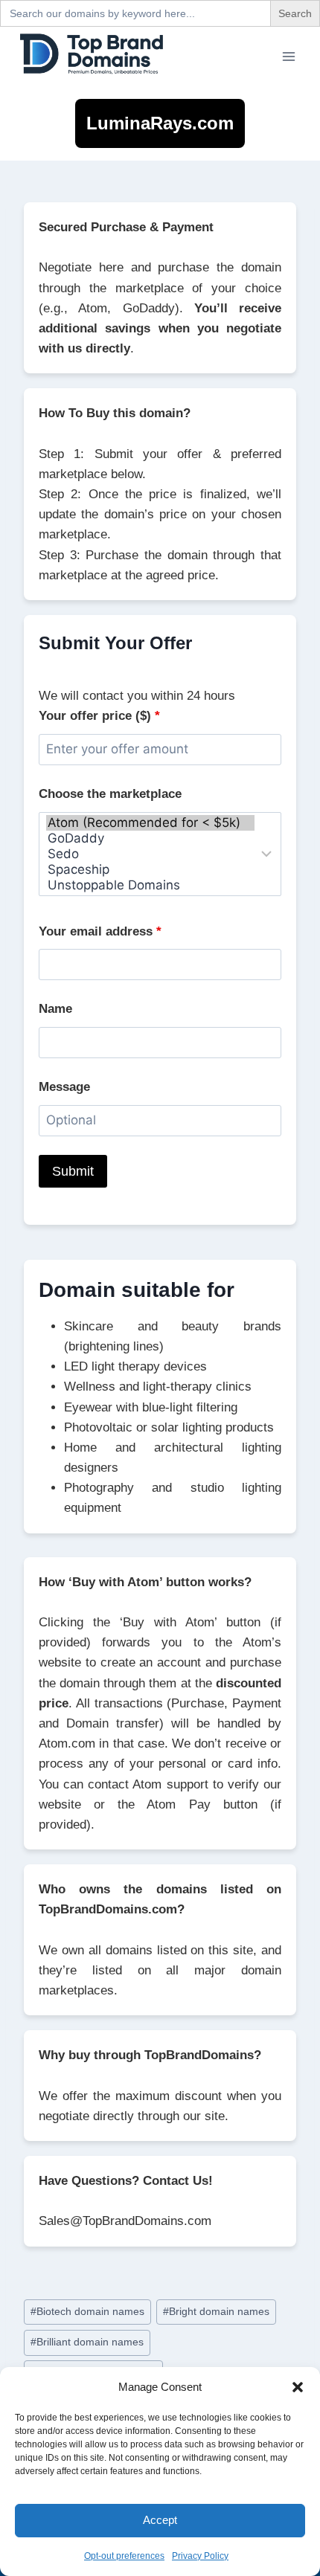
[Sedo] (151, 854)
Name (55, 1009)
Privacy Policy (200, 2556)
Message (64, 1087)
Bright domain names (216, 2312)
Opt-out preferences (124, 2556)
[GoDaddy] (151, 838)
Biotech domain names (87, 2312)
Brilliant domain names (87, 2342)
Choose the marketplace (110, 794)
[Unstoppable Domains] (151, 885)
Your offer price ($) (99, 716)
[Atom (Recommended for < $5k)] (151, 823)
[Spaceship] (151, 870)
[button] (298, 2387)
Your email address (100, 931)
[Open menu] (288, 56)
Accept (160, 2520)
